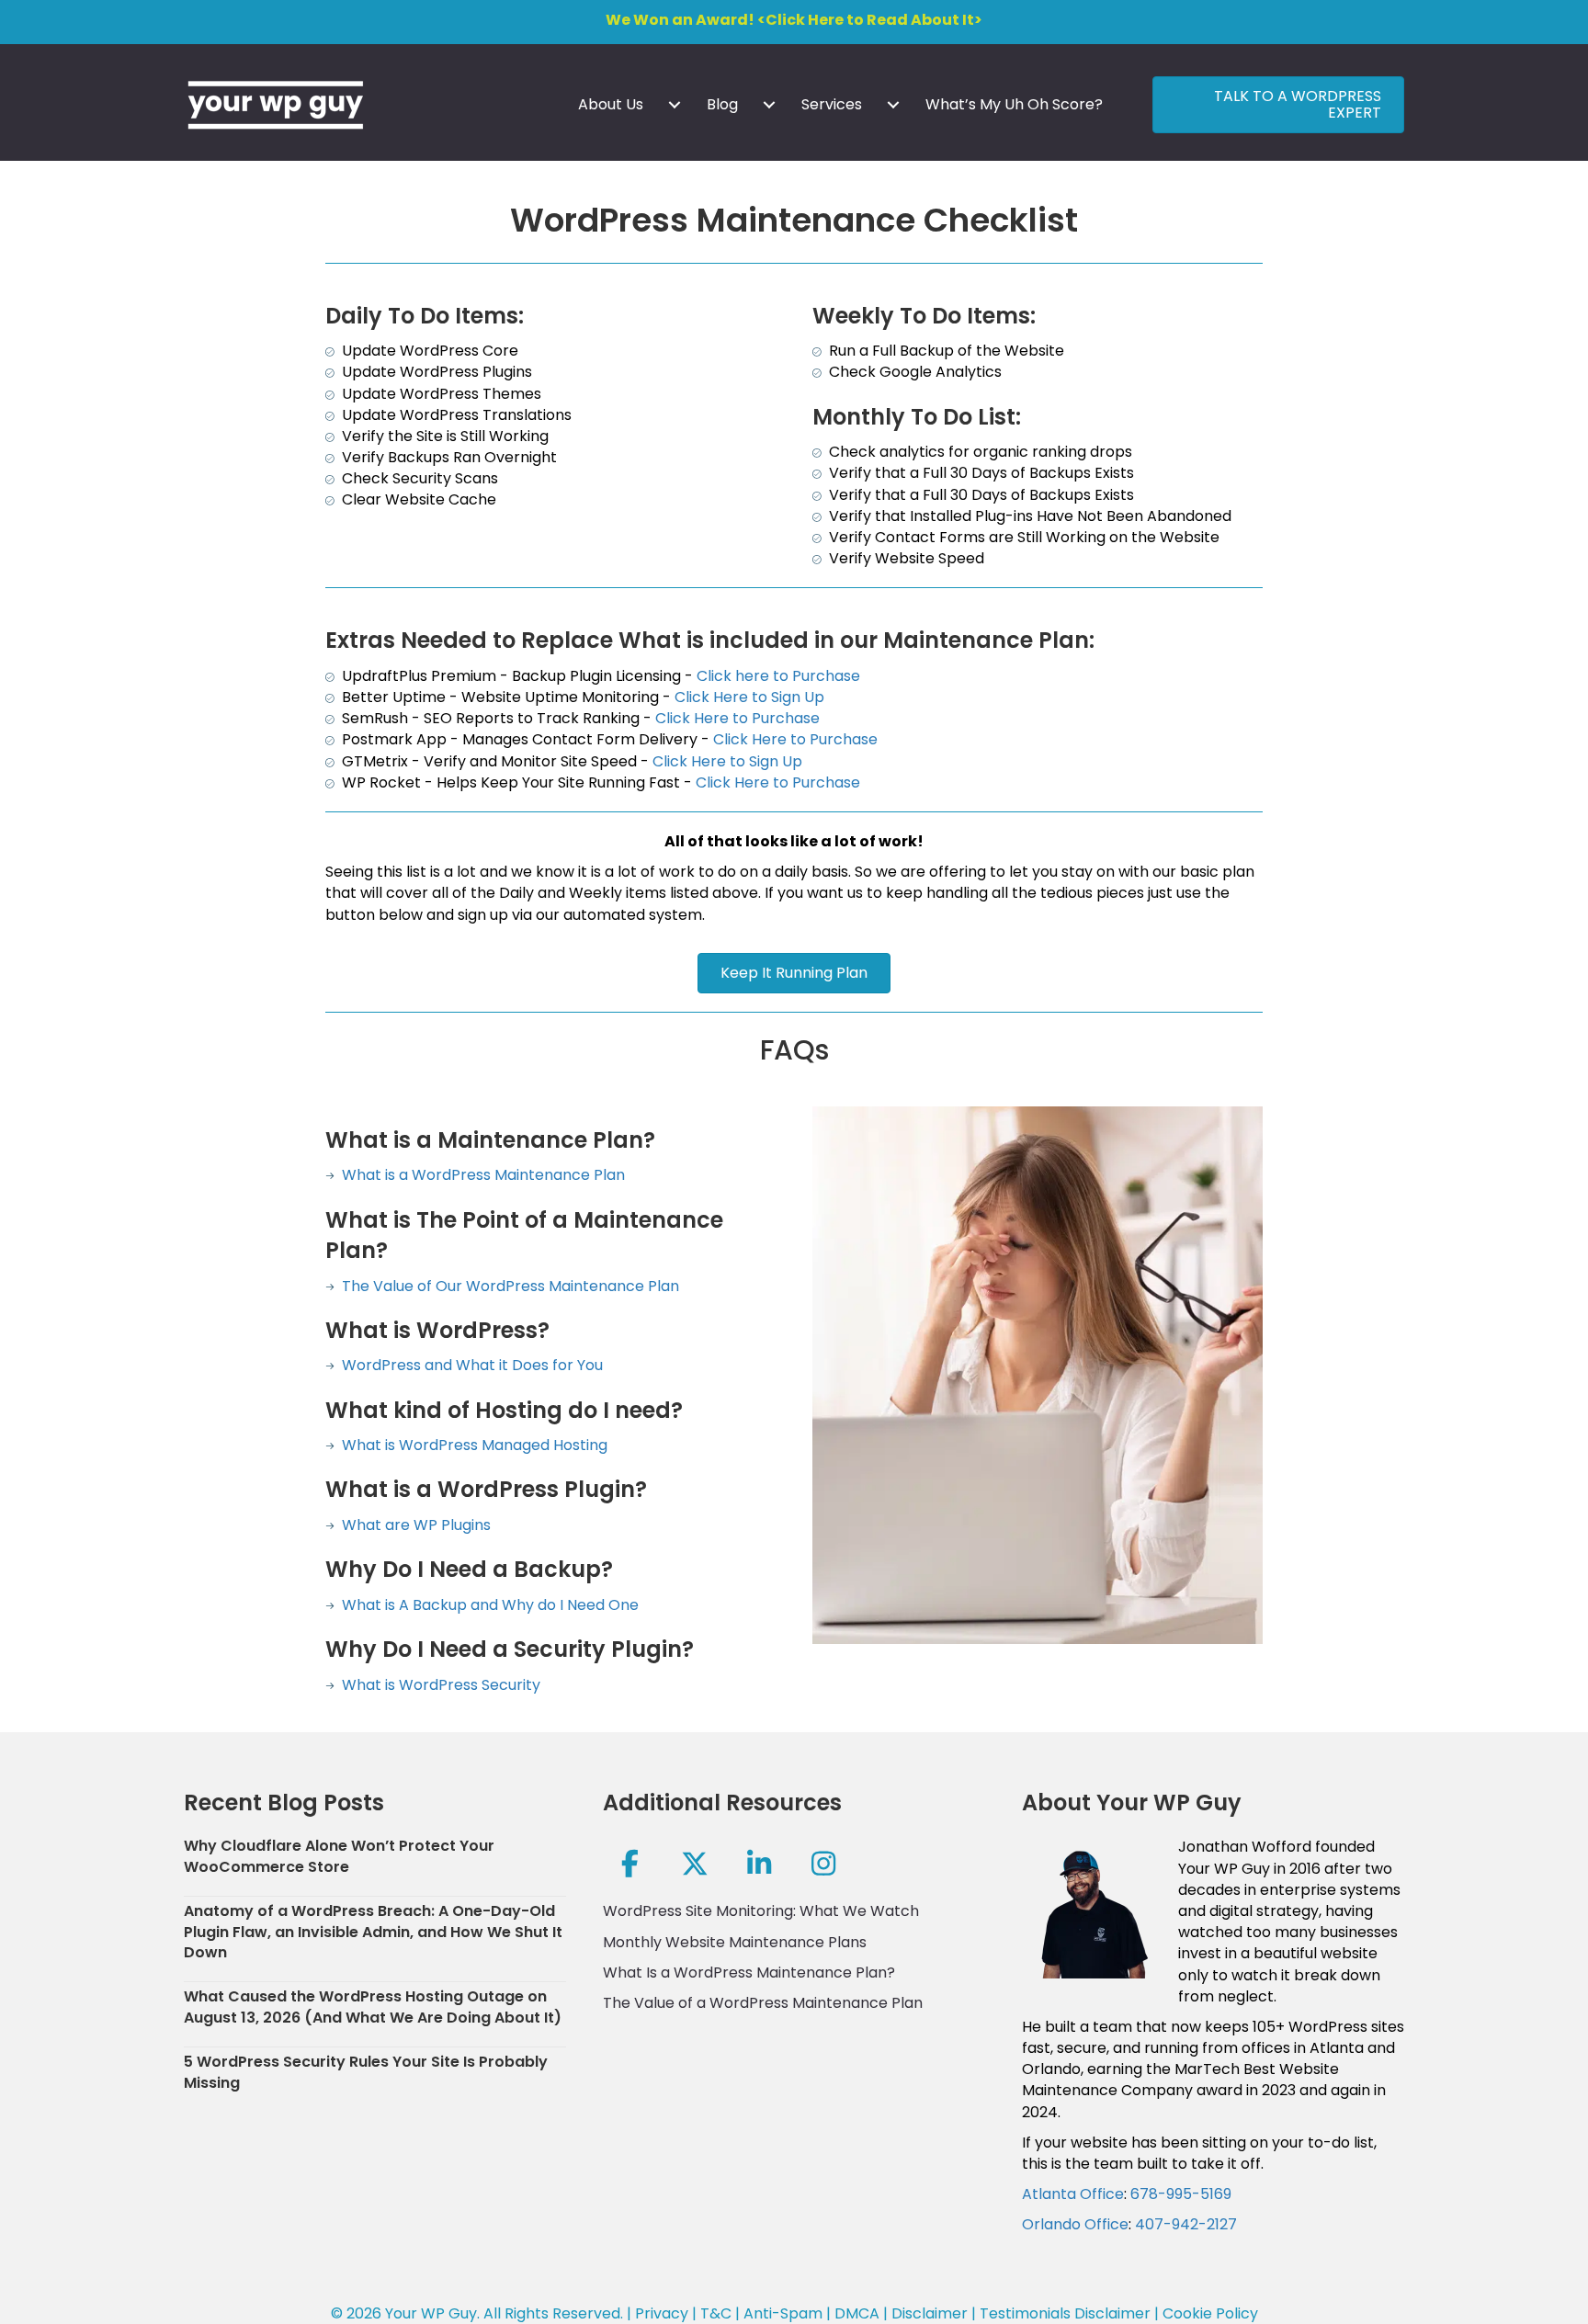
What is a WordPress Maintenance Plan (482, 1175)
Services (832, 104)
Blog (722, 104)
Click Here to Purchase (737, 718)
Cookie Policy (1210, 2313)
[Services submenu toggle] (893, 105)
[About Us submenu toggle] (675, 105)
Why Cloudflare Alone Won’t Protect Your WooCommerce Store (339, 1856)
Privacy (662, 2313)
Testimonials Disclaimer (1065, 2313)
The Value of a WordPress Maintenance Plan (763, 2003)
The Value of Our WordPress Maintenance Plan (507, 1286)
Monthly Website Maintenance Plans (735, 1942)
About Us (611, 104)
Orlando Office (1075, 2224)
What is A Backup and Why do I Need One (488, 1605)
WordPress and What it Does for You (471, 1365)
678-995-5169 (1181, 2194)
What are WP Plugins (414, 1525)
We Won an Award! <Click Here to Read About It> (794, 20)
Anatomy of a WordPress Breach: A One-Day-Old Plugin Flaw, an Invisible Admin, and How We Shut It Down (373, 1932)
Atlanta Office (1073, 2194)
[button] (630, 1864)
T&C (716, 2313)
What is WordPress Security (439, 1685)
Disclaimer (930, 2313)
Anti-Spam (783, 2313)
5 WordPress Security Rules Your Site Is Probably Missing (366, 2072)
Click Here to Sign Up (749, 697)
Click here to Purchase (778, 676)
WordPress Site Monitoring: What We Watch (761, 1911)
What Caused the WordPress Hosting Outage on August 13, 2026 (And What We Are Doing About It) (373, 2007)
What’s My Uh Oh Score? (1014, 104)
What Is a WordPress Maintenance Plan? (749, 1973)
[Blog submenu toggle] (769, 105)
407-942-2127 (1186, 2224)
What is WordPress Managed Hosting (471, 1445)
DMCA (857, 2313)
